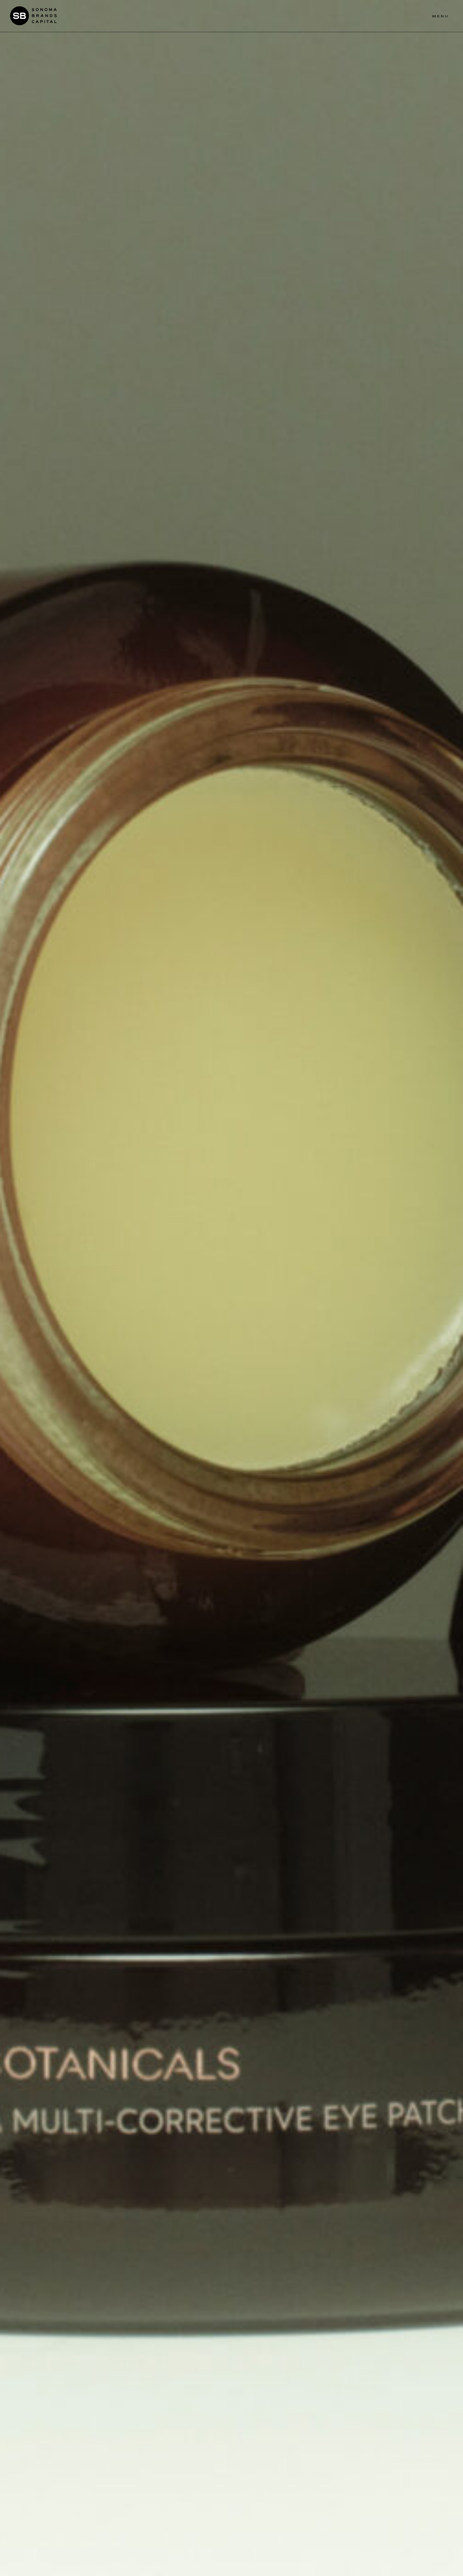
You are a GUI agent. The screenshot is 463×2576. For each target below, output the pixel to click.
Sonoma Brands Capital (33, 16)
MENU (440, 16)
